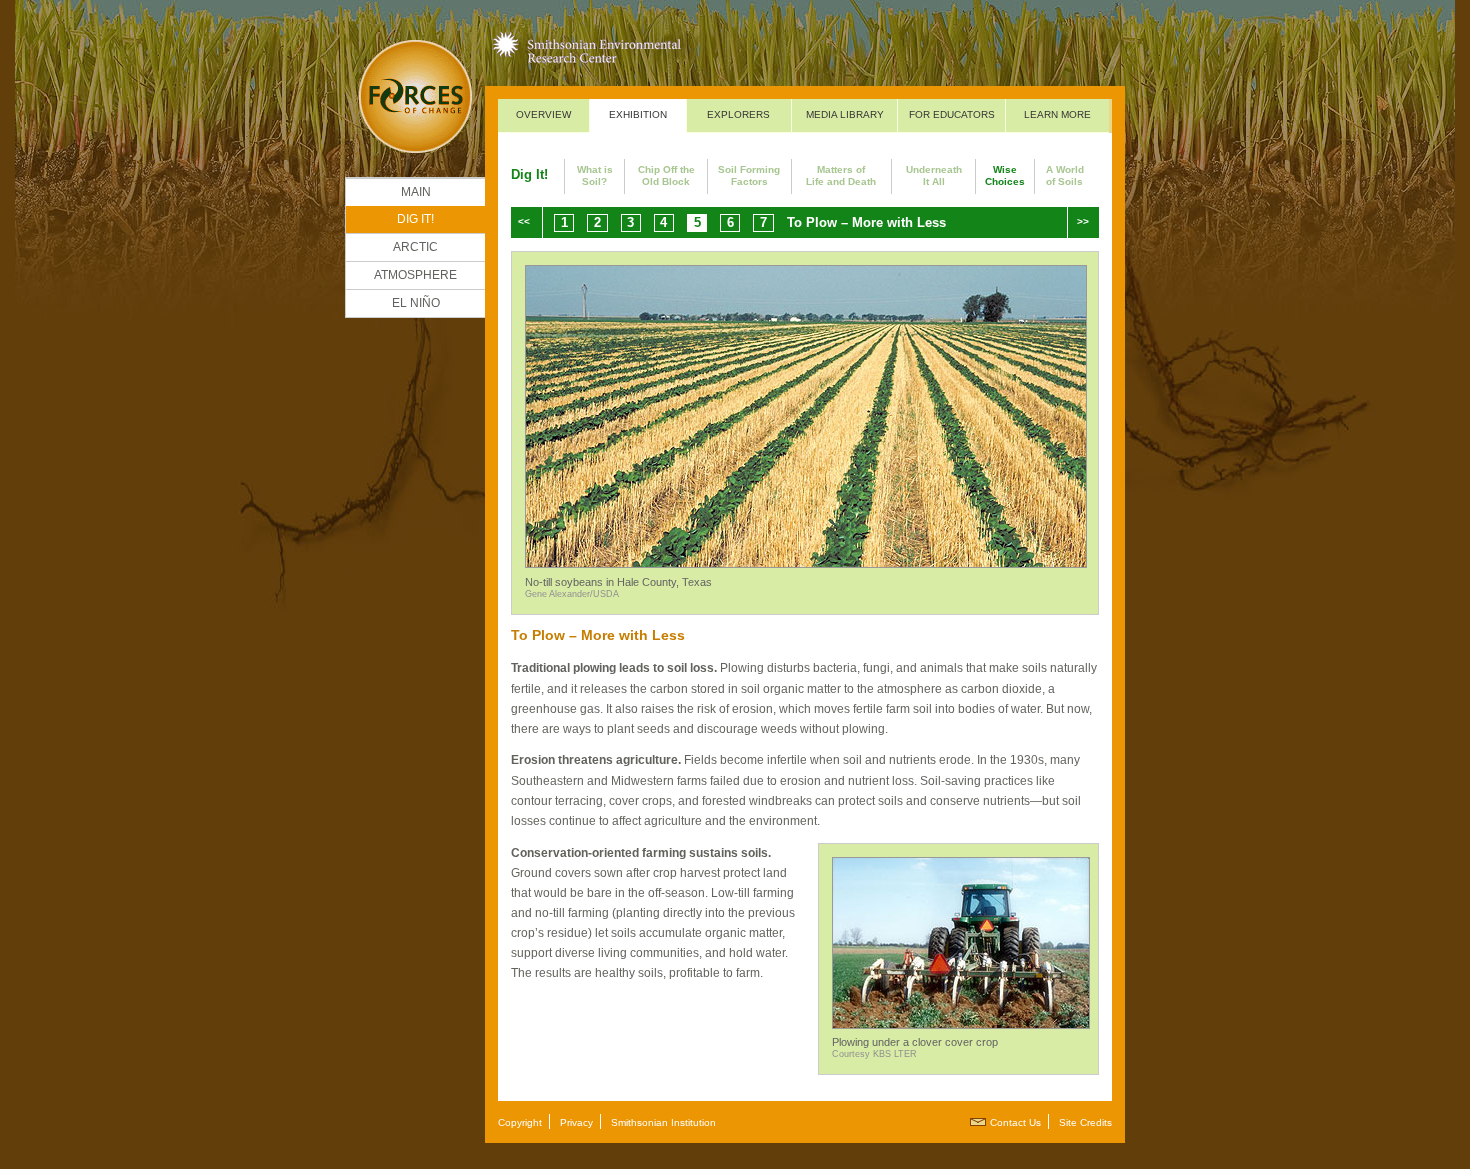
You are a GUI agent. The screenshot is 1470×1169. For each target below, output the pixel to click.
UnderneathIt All (934, 175)
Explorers (738, 114)
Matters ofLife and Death (841, 175)
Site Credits (1085, 1122)
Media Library (845, 114)
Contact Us (1015, 1122)
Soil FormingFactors (749, 175)
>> (1083, 221)
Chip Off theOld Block (666, 175)
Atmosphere (415, 275)
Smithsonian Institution (663, 1122)
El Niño (416, 303)
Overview (543, 114)
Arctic (415, 247)
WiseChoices (1005, 175)
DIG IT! (415, 219)
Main (416, 192)
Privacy (576, 1122)
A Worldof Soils (1065, 175)
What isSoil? (595, 175)
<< (524, 221)
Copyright (520, 1122)
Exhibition (638, 114)
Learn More (1057, 114)
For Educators (952, 114)
